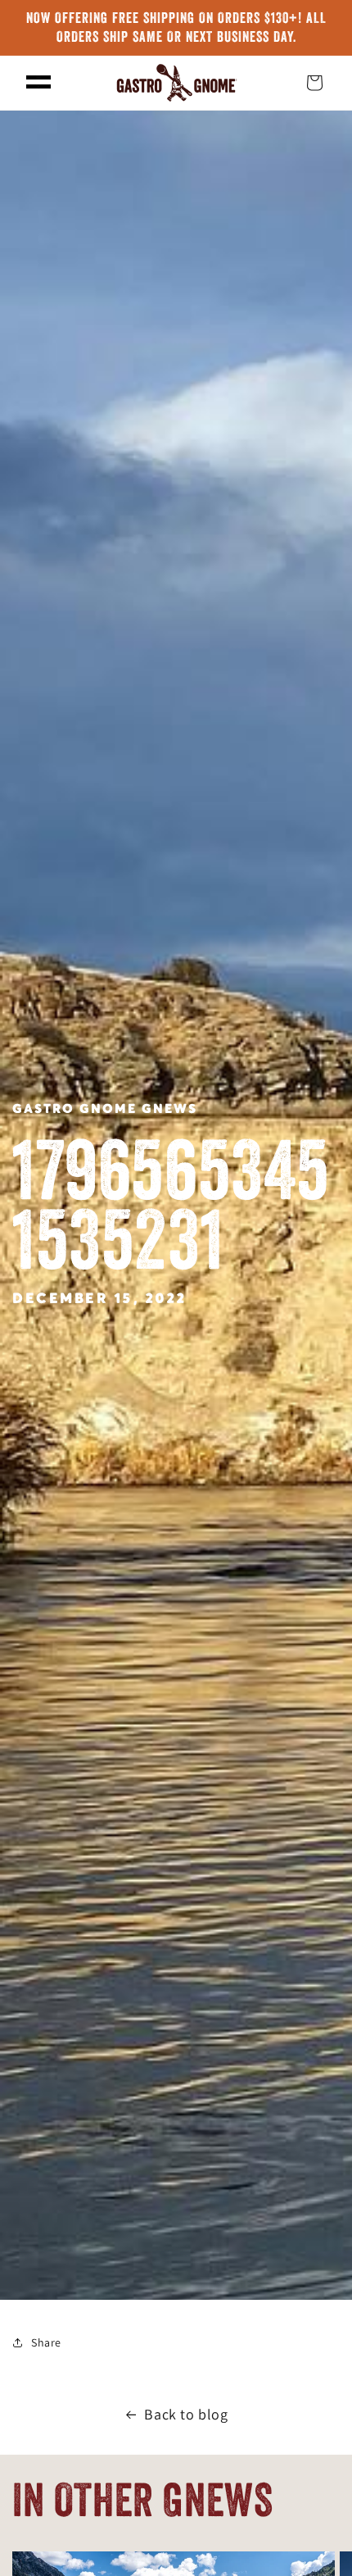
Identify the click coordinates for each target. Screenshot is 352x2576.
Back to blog (186, 2414)
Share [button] (46, 2342)
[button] (38, 83)
